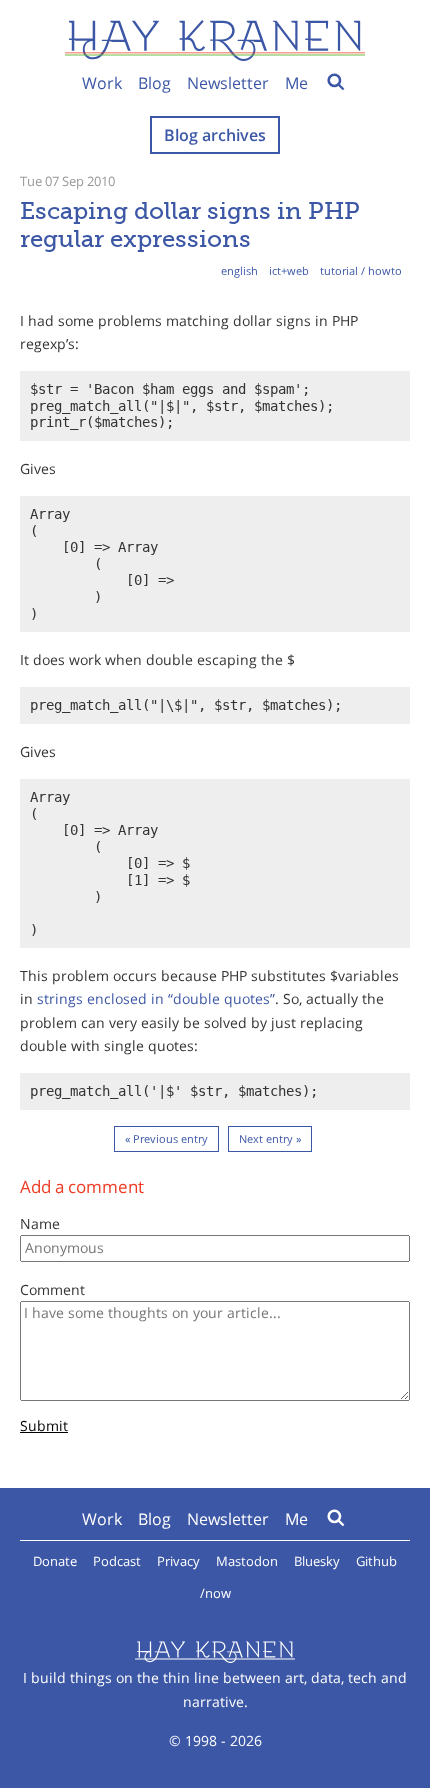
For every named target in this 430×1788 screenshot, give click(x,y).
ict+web (289, 270)
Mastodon (247, 1561)
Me (296, 83)
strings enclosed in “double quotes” (156, 998)
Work (102, 83)
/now (215, 1593)
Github (376, 1561)
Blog (154, 83)
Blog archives (215, 135)
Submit (44, 1426)
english (239, 270)
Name (40, 1223)
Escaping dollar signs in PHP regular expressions (190, 224)
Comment (52, 1289)
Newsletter (228, 83)
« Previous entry (166, 1138)
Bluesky (317, 1561)
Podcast (117, 1561)
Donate (55, 1561)
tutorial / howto (361, 270)
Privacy (178, 1561)
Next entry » (270, 1138)
